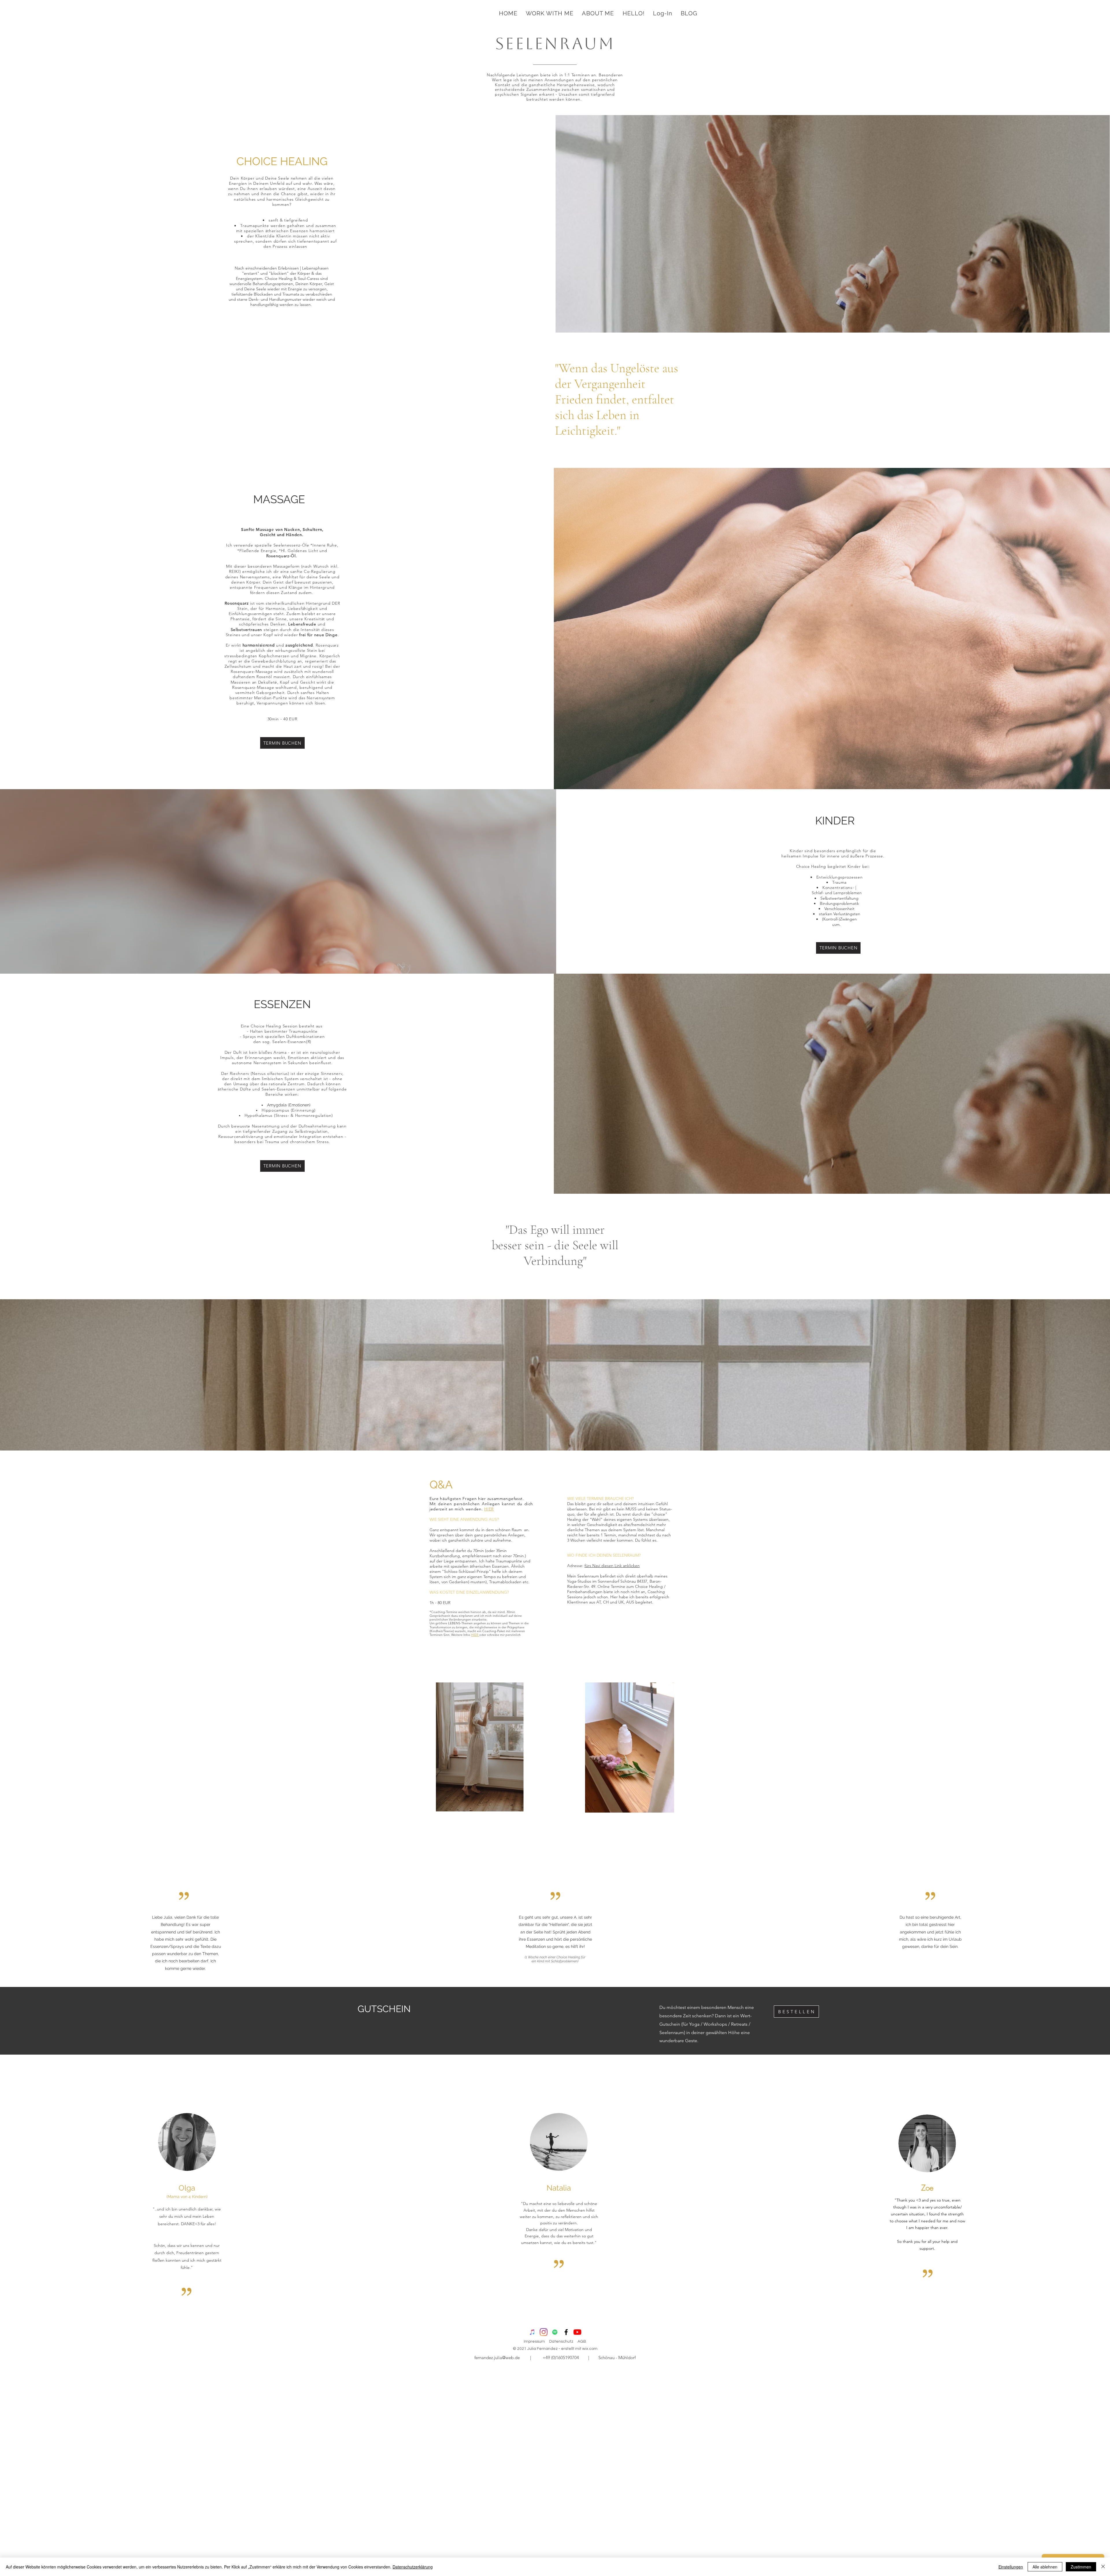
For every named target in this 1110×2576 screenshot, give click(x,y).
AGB (582, 2341)
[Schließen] (1103, 2567)
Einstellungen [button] (1011, 2567)
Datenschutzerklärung (413, 2567)
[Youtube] (577, 2332)
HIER (489, 1509)
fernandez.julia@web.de (497, 2358)
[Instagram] (544, 2332)
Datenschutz (561, 2341)
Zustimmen (1081, 2567)
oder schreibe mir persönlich (500, 1635)
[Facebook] (566, 2332)
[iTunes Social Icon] (532, 2332)
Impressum (534, 2341)
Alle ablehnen (1045, 2567)
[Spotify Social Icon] (555, 2332)
